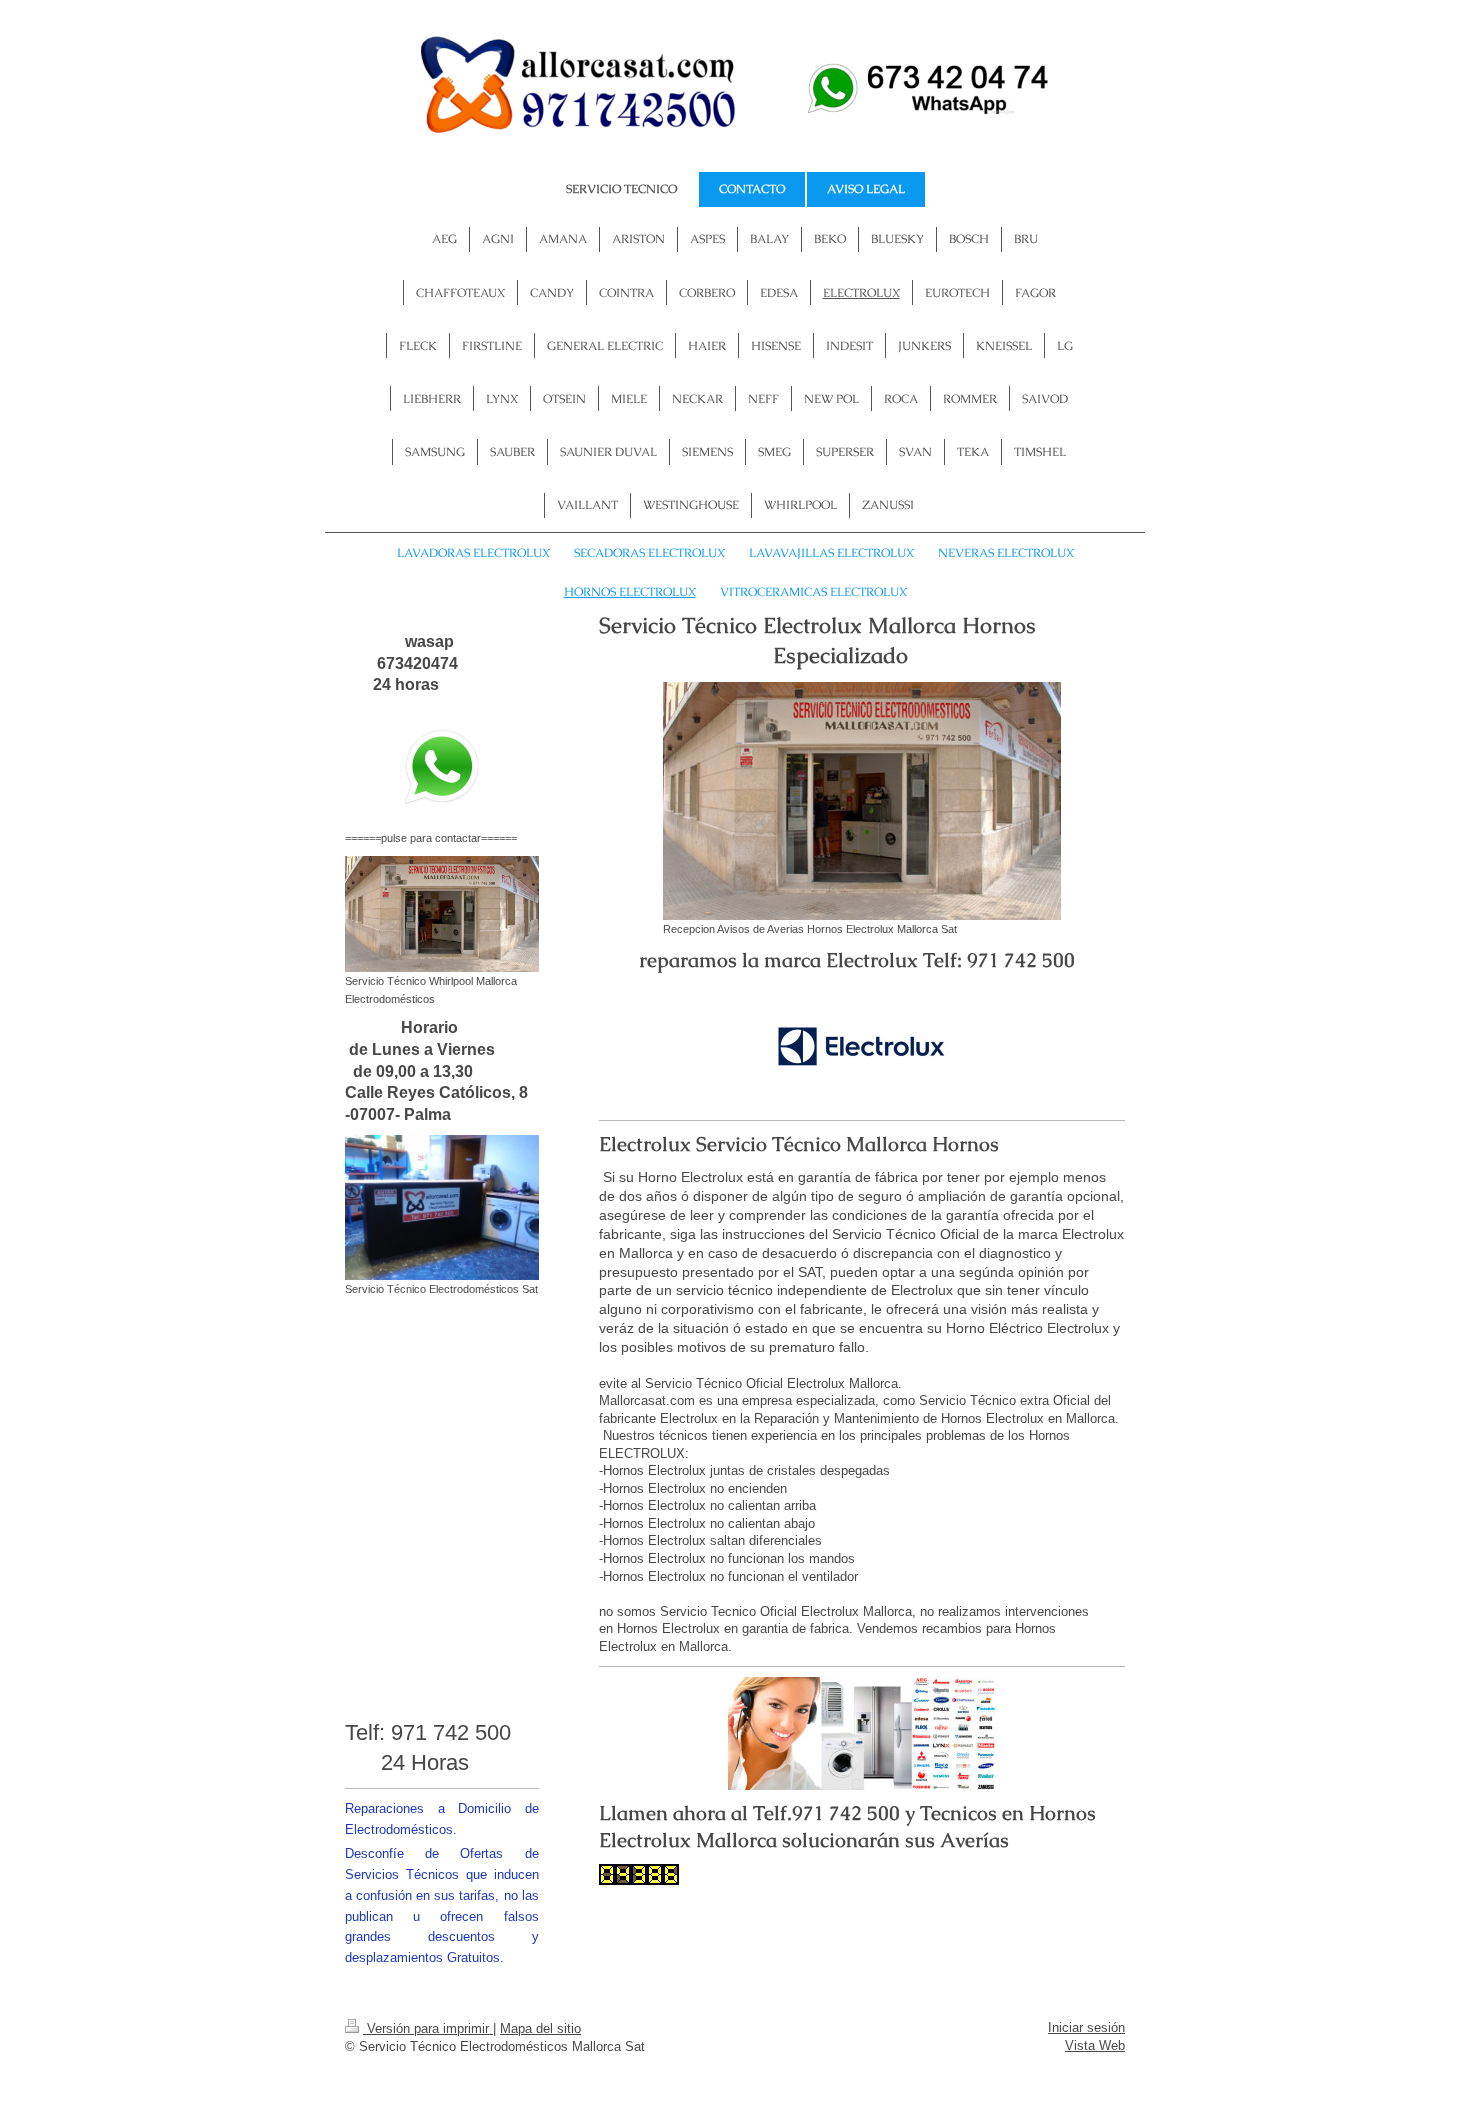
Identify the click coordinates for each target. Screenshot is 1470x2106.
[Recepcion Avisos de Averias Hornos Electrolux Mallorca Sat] (862, 801)
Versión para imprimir (428, 2028)
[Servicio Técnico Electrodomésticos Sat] (442, 1207)
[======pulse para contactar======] (442, 767)
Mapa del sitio (540, 2028)
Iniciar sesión (1086, 2027)
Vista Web (1095, 2045)
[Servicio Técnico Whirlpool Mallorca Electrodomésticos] (442, 914)
